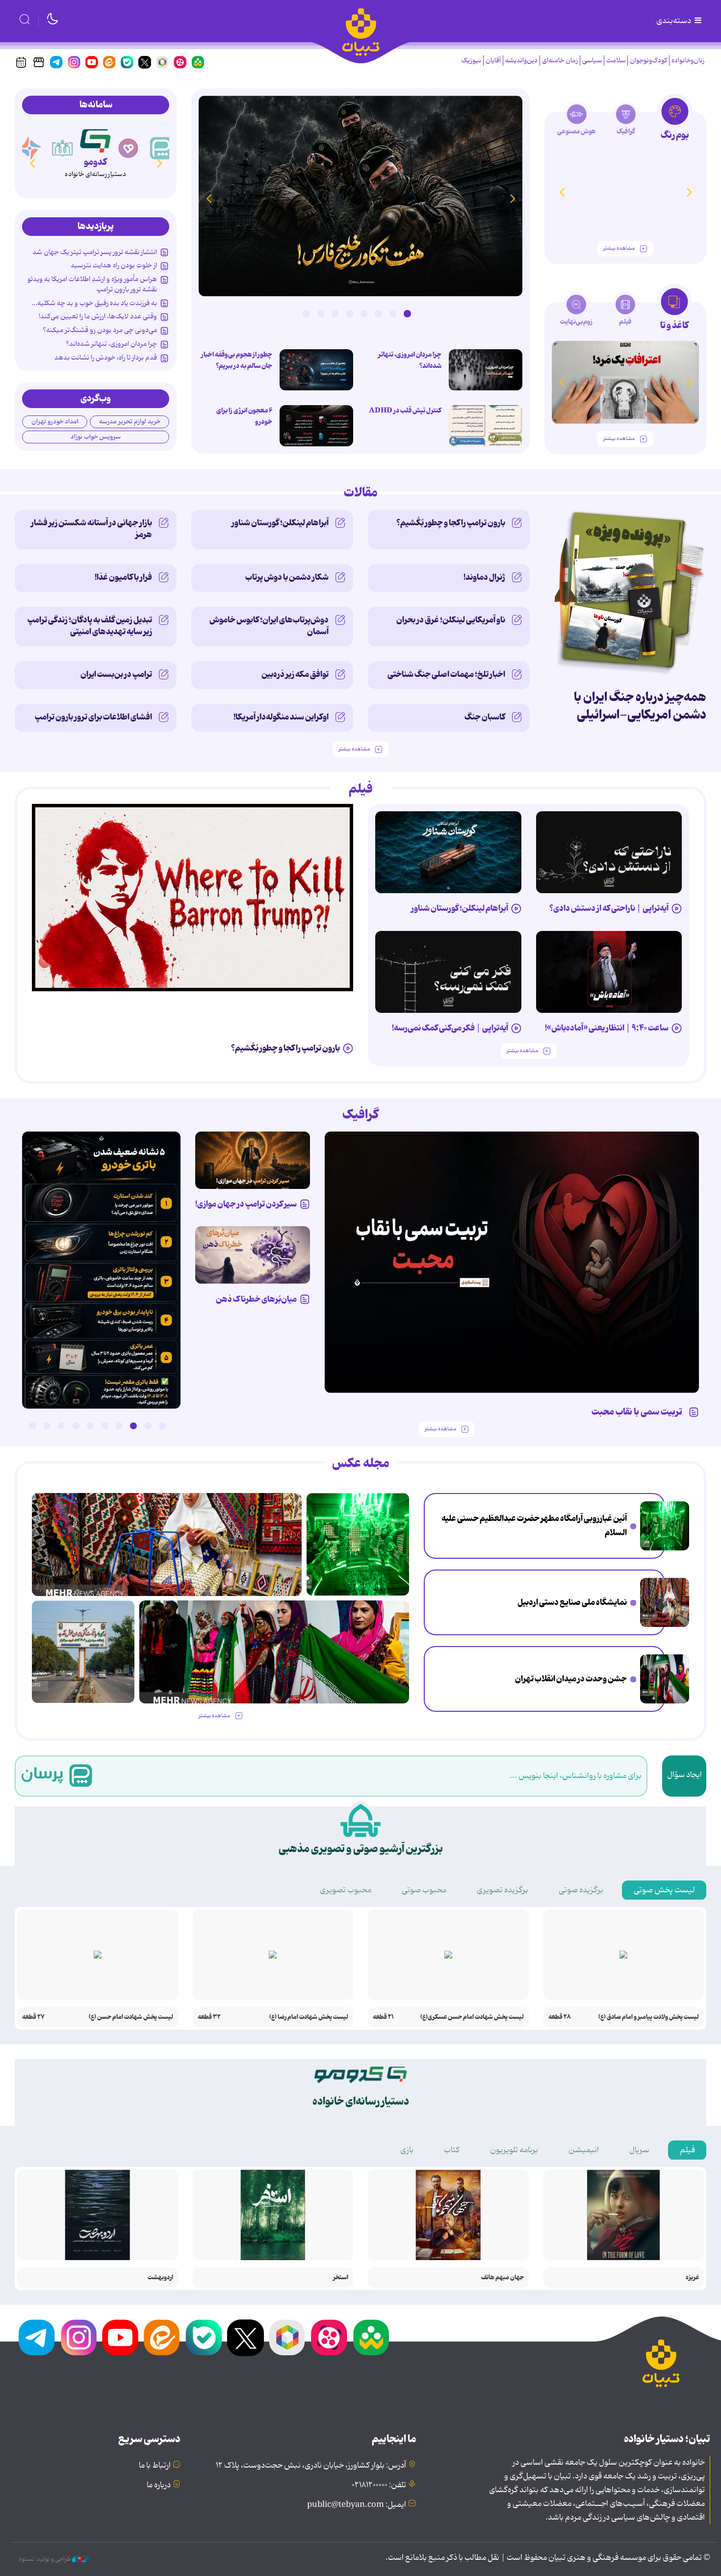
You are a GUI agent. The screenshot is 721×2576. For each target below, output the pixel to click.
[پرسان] (161, 148)
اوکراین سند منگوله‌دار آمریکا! (281, 717)
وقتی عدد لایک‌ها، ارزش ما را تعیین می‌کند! (98, 316)
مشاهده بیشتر (619, 248)
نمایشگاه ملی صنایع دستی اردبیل (572, 1602)
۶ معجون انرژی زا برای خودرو (244, 416)
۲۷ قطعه (33, 2017)
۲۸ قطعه (560, 2017)
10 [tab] (32, 1426)
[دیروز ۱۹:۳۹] (83, 1652)
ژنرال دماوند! (484, 577)
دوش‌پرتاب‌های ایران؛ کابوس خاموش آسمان (269, 626)
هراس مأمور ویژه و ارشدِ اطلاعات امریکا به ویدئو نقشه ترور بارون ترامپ (92, 284)
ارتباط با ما (155, 2466)
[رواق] (63, 148)
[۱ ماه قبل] (625, 382)
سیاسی (592, 61)
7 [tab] (321, 313)
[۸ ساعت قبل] (665, 1679)
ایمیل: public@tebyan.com (357, 2505)
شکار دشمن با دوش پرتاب (287, 577)
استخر (341, 2278)
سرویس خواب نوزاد (96, 437)
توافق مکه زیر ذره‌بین (295, 674)
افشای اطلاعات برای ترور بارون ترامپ (93, 717)
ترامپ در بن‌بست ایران (116, 674)
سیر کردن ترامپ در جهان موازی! (246, 1204)
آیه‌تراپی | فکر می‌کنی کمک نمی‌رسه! (450, 1028)
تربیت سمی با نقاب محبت (639, 1412)
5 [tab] (350, 313)
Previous (513, 198)
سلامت (616, 61)
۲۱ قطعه (383, 2017)
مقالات (361, 493)
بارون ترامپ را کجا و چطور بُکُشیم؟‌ (451, 523)
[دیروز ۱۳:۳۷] (360, 196)
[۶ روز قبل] (512, 1262)
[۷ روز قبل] (253, 1160)
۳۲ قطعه (209, 2017)
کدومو (95, 162)
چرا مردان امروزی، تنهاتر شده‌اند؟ (410, 360)
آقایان (493, 61)
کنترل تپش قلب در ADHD (405, 411)
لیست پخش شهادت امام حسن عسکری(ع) (472, 2017)
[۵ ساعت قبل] (316, 370)
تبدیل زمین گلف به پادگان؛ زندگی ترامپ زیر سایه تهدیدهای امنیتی (90, 626)
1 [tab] (407, 313)
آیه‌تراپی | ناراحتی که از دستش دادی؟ (609, 908)
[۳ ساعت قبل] (665, 1526)
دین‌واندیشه (521, 61)
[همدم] (129, 148)
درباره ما (159, 2485)
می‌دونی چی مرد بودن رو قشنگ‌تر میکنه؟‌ (100, 330)
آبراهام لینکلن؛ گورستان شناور (280, 523)
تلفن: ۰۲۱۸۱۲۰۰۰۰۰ (379, 2485)
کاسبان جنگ (485, 717)
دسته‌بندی (674, 21)
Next (208, 198)
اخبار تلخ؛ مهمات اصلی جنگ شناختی (446, 674)
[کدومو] (95, 139)
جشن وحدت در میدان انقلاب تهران (571, 1679)
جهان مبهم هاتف (502, 2278)
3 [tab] (378, 313)
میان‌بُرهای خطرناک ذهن (256, 1299)
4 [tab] (364, 313)
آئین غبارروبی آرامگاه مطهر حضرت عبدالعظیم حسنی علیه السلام (534, 1526)
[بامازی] (30, 148)
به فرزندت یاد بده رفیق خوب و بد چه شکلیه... (94, 303)
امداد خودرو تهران (55, 422)
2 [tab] (393, 313)
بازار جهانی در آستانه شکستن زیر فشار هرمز (91, 529)
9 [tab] (47, 1426)
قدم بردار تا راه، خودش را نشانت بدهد (106, 358)
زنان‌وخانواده (688, 61)
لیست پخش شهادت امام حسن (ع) (131, 2017)
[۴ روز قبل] (609, 852)
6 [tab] (335, 313)
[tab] (675, 122)
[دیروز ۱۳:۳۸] (101, 1270)
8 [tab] (306, 313)
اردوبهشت (160, 2278)
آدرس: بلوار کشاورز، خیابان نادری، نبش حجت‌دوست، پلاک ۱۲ (311, 2466)
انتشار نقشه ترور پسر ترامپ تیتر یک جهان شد (95, 252)
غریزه (692, 2278)
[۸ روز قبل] (253, 1255)
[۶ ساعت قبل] (665, 1602)
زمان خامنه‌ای (560, 61)
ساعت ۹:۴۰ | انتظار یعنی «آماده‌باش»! (607, 1028)
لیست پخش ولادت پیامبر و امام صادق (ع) (649, 2017)
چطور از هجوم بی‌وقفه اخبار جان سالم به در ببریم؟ (237, 360)
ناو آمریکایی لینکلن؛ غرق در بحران (451, 620)
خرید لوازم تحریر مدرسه (130, 422)
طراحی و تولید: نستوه (45, 2559)
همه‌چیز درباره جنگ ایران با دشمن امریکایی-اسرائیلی (640, 706)
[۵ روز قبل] (448, 852)
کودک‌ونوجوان (648, 61)
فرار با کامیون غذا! (123, 577)
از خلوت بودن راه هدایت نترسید (114, 265)
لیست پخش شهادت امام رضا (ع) (309, 2017)
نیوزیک (471, 61)
